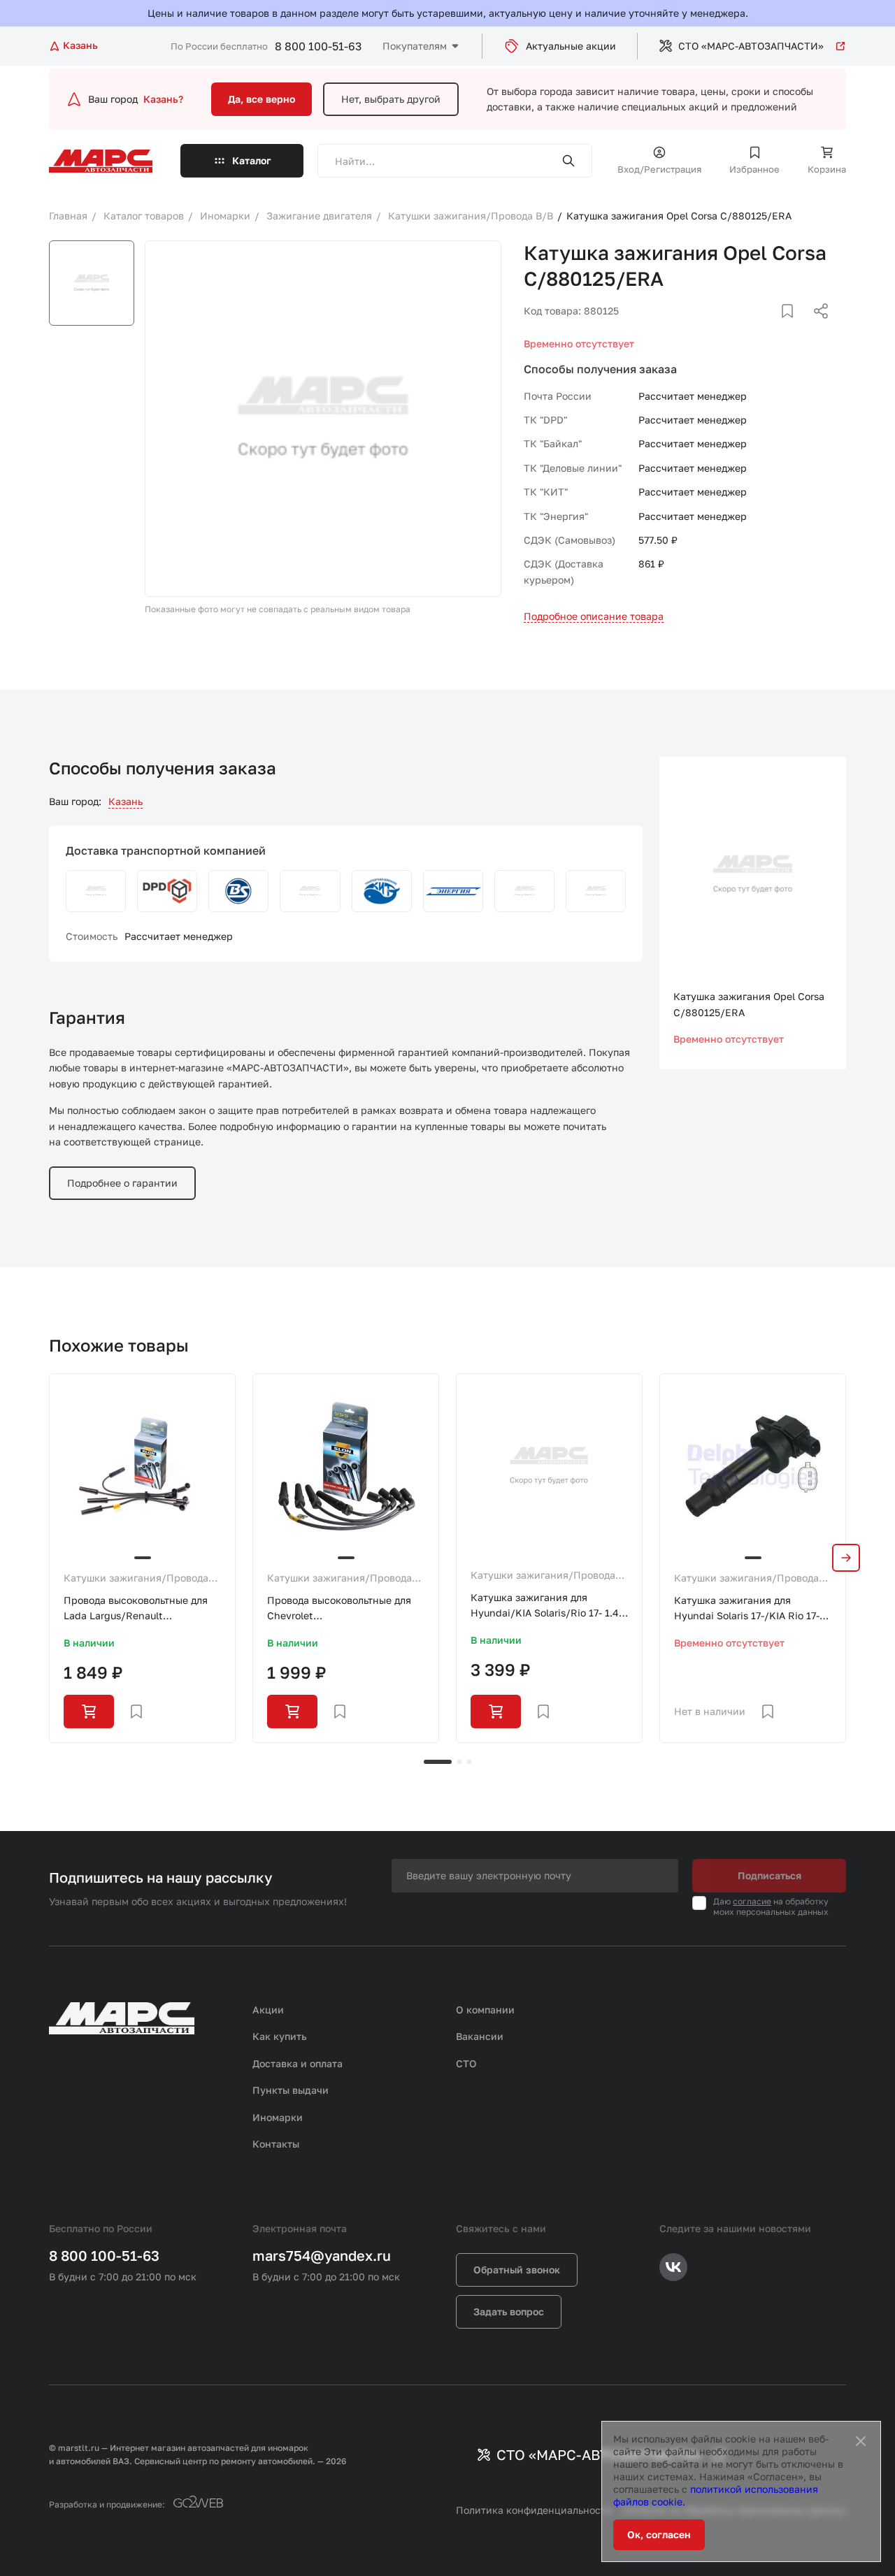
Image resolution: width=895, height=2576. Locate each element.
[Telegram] (749, 328)
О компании (485, 2010)
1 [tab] (438, 1762)
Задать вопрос (509, 2311)
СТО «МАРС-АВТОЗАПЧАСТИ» (751, 46)
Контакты (276, 2144)
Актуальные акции (571, 46)
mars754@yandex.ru (322, 2255)
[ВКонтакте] (771, 328)
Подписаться (769, 1875)
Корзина (827, 169)
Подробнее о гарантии (122, 1183)
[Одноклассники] (794, 328)
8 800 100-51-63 (318, 46)
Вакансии (480, 2036)
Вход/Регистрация (659, 169)
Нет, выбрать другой (391, 99)
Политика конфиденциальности (534, 2510)
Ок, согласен (659, 2534)
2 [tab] (459, 1762)
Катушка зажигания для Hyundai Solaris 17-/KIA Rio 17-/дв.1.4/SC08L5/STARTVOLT (749, 1609)
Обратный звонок (517, 2270)
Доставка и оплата (298, 2063)
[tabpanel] (142, 1558)
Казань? (163, 99)
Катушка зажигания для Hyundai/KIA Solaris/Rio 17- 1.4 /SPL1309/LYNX (545, 1606)
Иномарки (278, 2117)
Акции (268, 2010)
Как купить (280, 2036)
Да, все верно (262, 99)
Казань (126, 801)
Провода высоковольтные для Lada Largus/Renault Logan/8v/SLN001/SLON (136, 1609)
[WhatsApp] (816, 328)
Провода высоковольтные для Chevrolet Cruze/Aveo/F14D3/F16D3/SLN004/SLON (346, 1609)
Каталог (252, 160)
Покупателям (415, 46)
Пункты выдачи (291, 2090)
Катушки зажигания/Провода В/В (136, 1579)
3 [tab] (469, 1762)
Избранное (754, 169)
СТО (466, 2063)
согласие (752, 1901)
